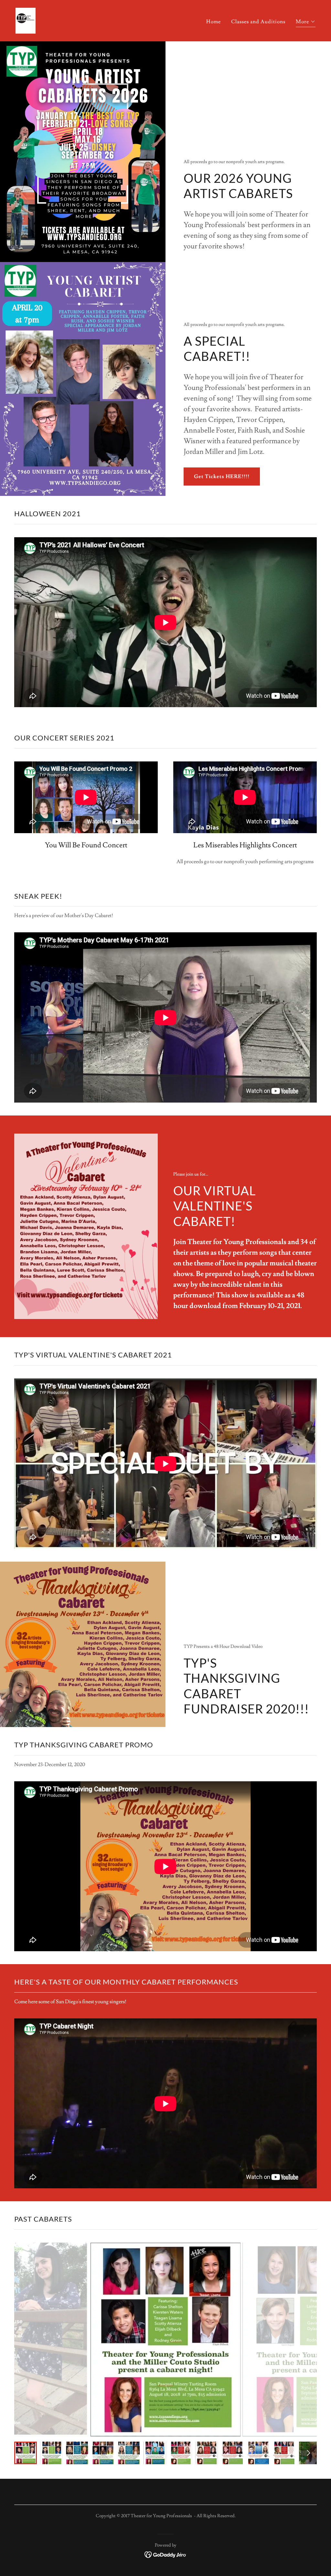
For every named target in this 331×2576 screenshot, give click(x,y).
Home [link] (214, 22)
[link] (26, 19)
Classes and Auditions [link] (258, 22)
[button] (306, 22)
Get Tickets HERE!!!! (222, 476)
